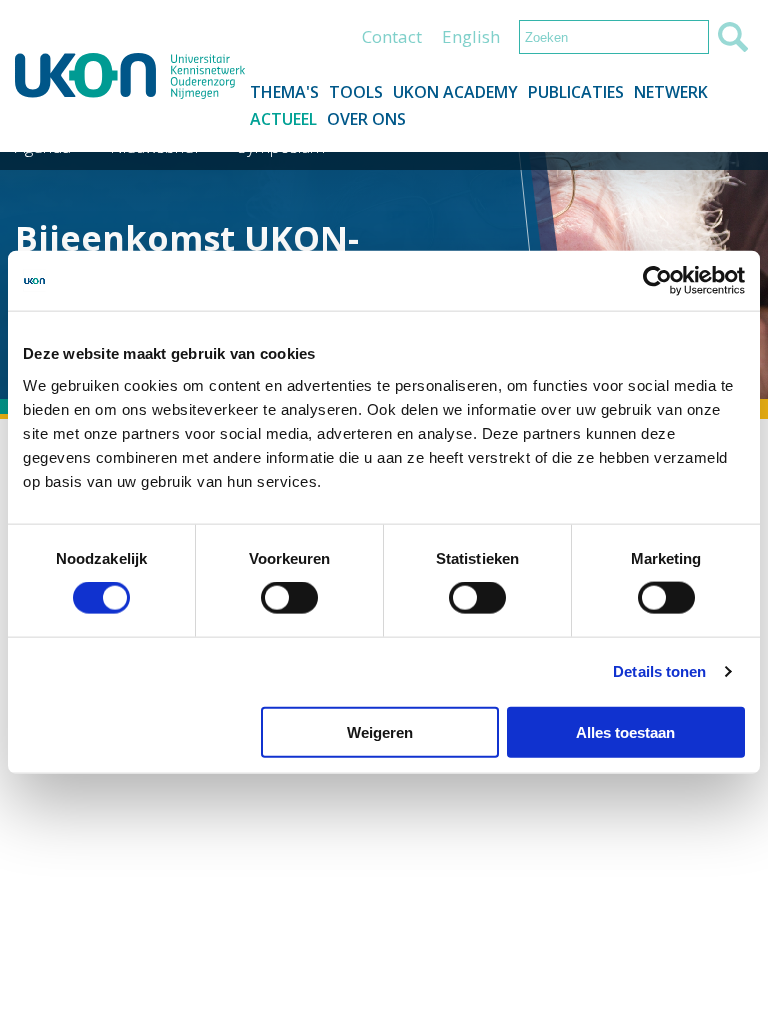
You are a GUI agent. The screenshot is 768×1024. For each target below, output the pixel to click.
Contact (392, 36)
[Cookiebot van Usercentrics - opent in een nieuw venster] (657, 281)
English (471, 36)
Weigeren (380, 731)
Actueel (283, 119)
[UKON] (130, 76)
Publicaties (576, 92)
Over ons (366, 119)
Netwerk (671, 92)
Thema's (284, 92)
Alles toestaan (625, 731)
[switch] (289, 598)
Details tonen (659, 671)
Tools (356, 92)
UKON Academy (455, 92)
